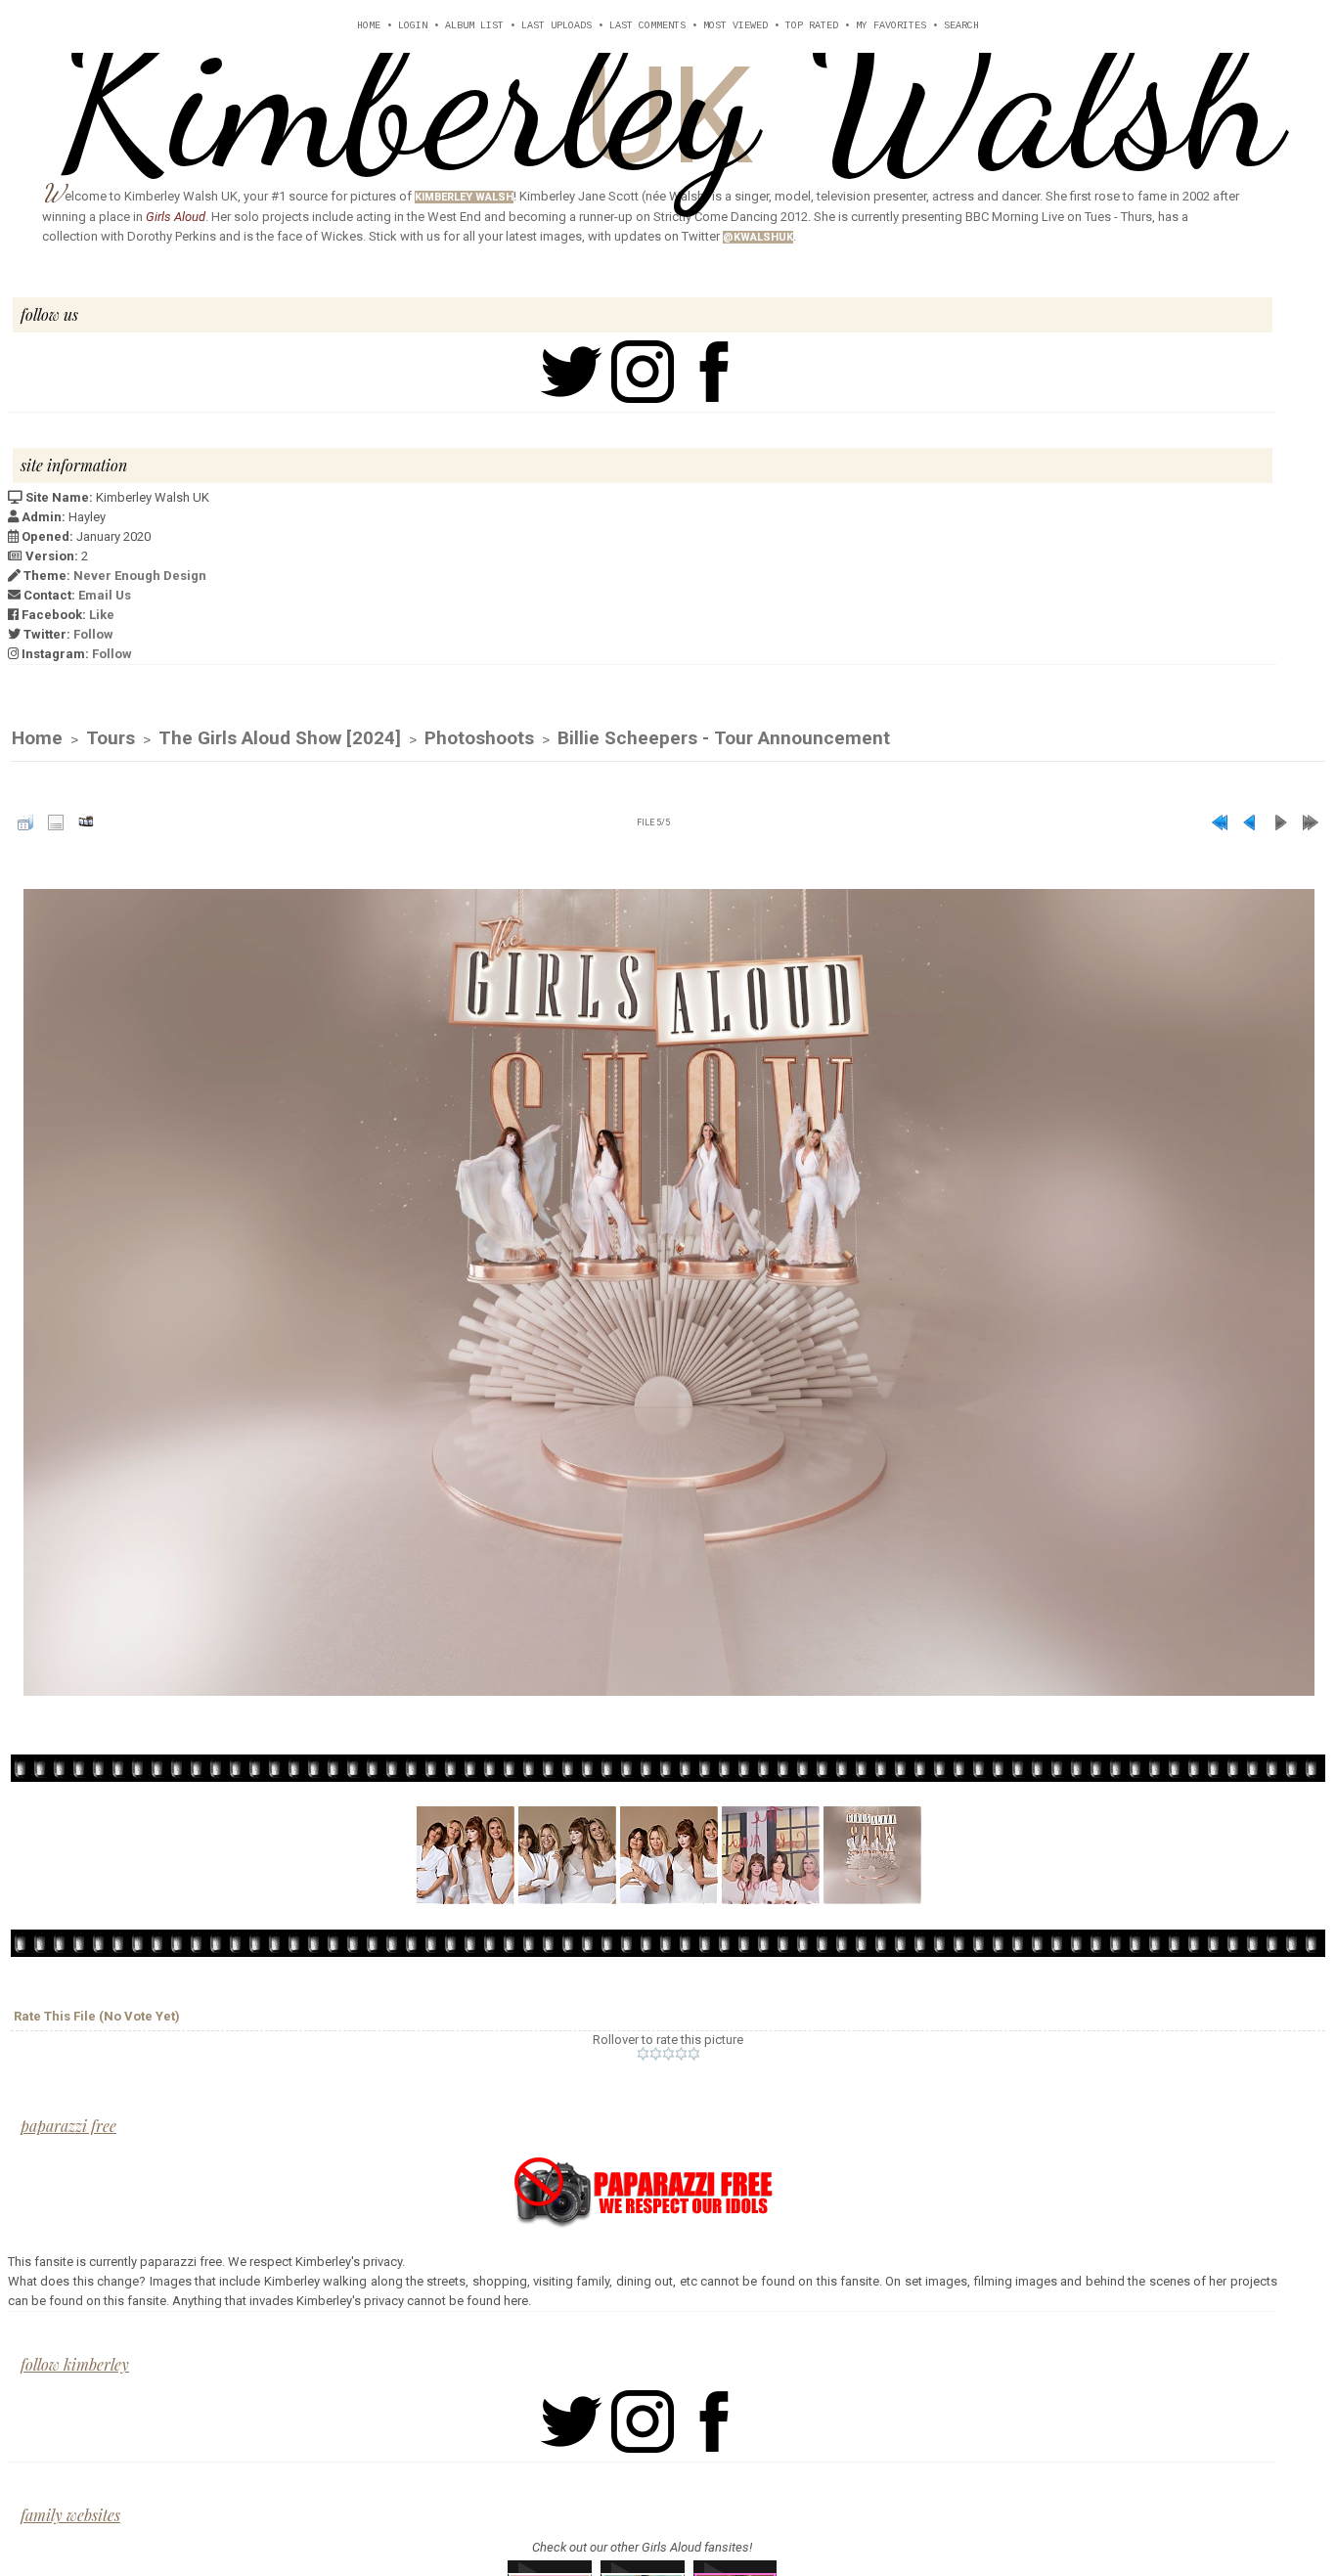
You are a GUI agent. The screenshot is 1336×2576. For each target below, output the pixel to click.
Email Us (105, 595)
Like (102, 615)
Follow (93, 634)
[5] (694, 2054)
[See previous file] (1250, 822)
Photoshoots (479, 738)
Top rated (812, 26)
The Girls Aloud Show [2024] (280, 738)
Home (369, 26)
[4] (681, 2054)
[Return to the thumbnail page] (25, 822)
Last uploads (557, 26)
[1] (643, 2054)
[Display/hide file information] (56, 822)
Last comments (647, 26)
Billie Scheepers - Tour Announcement (724, 738)
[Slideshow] (86, 822)
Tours (111, 738)
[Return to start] (1220, 822)
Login (413, 26)
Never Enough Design (140, 576)
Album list (474, 26)
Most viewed (735, 26)
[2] (656, 2054)
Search (961, 26)
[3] (668, 2054)
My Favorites (891, 26)
